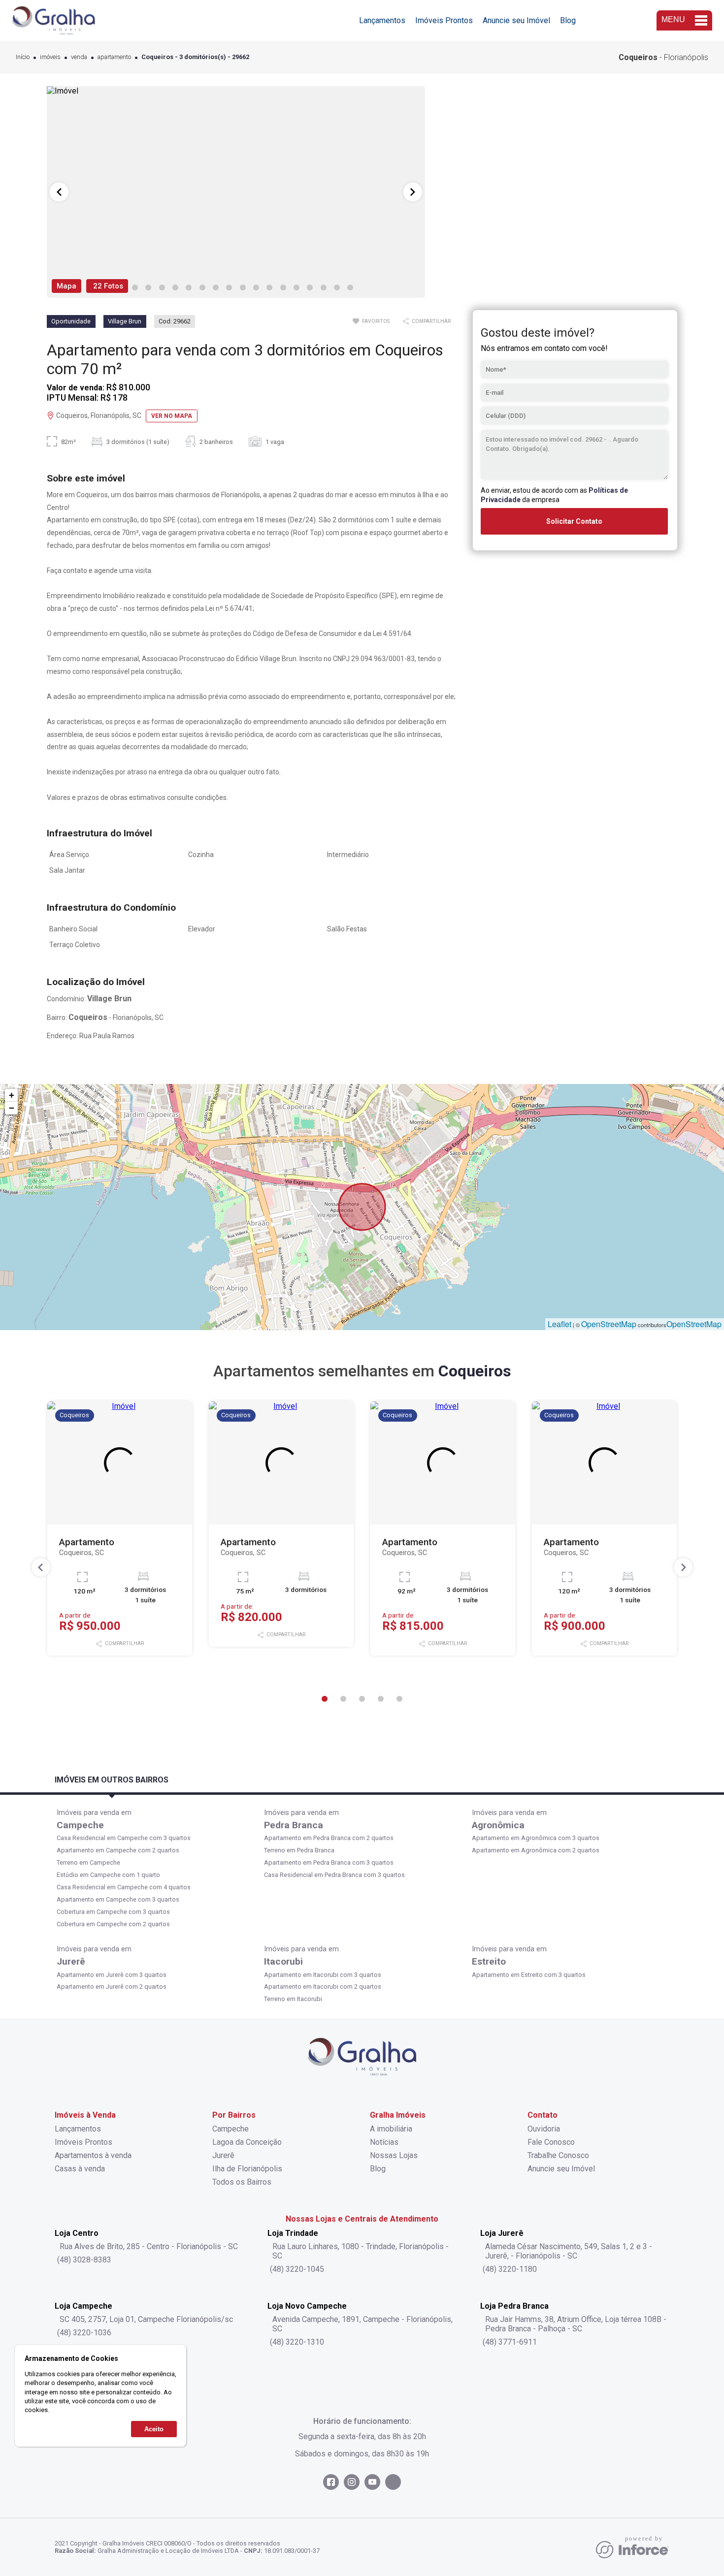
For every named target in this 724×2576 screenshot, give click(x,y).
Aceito (154, 2429)
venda (79, 57)
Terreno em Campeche (88, 1862)
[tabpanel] (236, 192)
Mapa (66, 286)
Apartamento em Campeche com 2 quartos (118, 1850)
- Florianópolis (663, 57)
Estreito (489, 1961)
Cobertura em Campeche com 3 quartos (113, 1912)
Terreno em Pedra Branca (299, 1850)
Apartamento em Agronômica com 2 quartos (536, 1850)
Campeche (80, 1825)
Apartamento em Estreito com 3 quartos (529, 1975)
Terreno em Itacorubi (293, 1999)
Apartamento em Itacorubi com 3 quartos (323, 1975)
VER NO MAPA (172, 416)
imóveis (50, 57)
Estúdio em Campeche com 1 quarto (108, 1875)
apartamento (114, 57)
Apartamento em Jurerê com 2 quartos (112, 1987)
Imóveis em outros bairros (112, 1780)
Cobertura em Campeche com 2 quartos (113, 1924)
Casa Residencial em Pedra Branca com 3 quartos (334, 1875)
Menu (673, 19)
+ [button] (12, 1095)
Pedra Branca (294, 1825)
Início (23, 57)
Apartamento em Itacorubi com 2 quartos (323, 1987)
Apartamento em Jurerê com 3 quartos (112, 1975)
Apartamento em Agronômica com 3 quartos (536, 1838)
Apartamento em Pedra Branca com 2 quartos (329, 1838)
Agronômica (498, 1825)
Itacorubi (283, 1961)
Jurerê (71, 1961)
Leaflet (559, 1324)
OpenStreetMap (609, 1324)
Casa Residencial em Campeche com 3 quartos (124, 1838)
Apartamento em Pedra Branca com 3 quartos (329, 1862)
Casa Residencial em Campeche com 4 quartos (124, 1887)
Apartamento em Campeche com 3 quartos (118, 1899)
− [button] (12, 1108)
